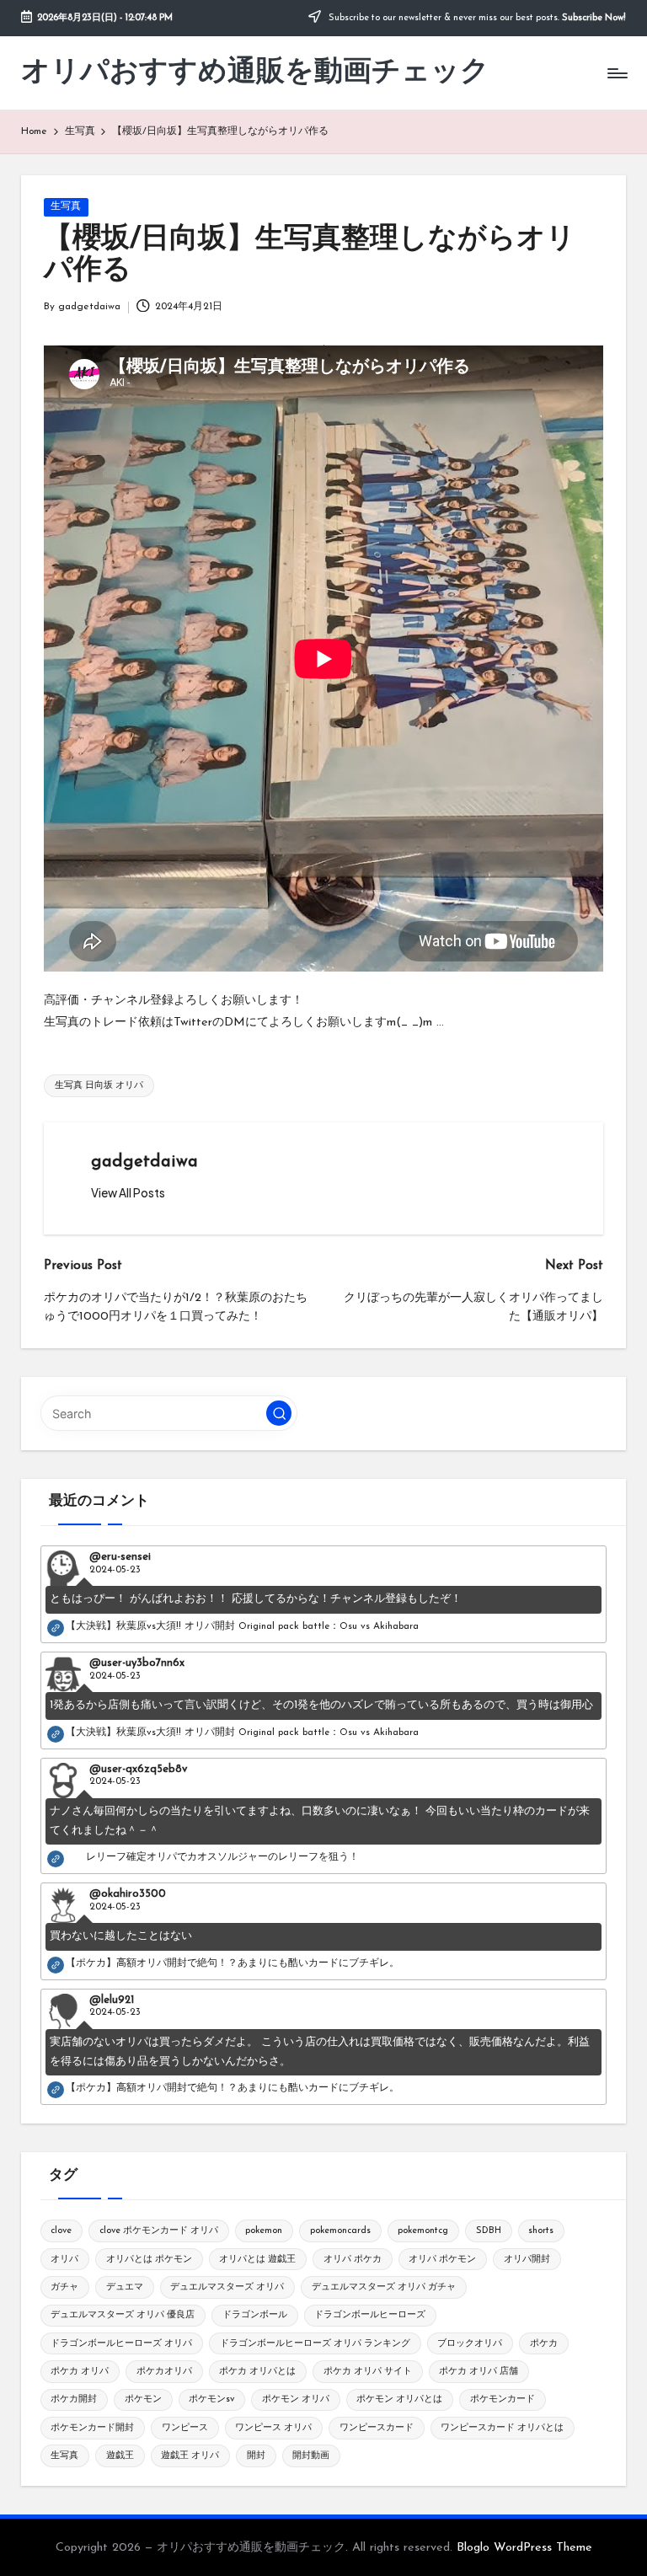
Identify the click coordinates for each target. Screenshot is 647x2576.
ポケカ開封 (74, 2399)
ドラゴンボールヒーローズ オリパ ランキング (315, 2344)
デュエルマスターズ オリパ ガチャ (384, 2287)
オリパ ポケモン (442, 2260)
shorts (541, 2231)
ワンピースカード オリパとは (502, 2428)
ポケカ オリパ (80, 2372)
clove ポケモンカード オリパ (159, 2231)
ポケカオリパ (164, 2372)
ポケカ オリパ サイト (368, 2372)
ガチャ (64, 2287)
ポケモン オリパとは (399, 2399)
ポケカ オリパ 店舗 (479, 2372)
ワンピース (185, 2428)
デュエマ (125, 2287)
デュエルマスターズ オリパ (227, 2287)
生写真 (66, 206)
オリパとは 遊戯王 (257, 2260)
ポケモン (143, 2399)
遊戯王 (120, 2456)
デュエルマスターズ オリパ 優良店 (123, 2315)
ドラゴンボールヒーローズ (370, 2315)
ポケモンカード (503, 2399)
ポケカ (544, 2344)
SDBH (489, 2231)
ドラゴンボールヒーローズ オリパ (121, 2344)
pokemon (264, 2231)
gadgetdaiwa (144, 1162)
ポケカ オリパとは (257, 2372)
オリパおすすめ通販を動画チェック (255, 73)
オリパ (64, 2260)
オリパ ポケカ (353, 2260)
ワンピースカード (377, 2428)
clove (61, 2231)
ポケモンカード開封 (92, 2428)
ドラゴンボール (255, 2315)
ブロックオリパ (470, 2344)
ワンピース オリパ (273, 2428)
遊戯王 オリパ (190, 2456)
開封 (256, 2456)
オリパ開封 (527, 2260)
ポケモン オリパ (296, 2399)
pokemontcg (423, 2231)
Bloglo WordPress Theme (524, 2548)
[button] (128, 1193)
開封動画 (311, 2456)
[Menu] (616, 73)
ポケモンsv (211, 2399)
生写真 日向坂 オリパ (99, 1086)
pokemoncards (340, 2231)
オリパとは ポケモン (149, 2260)
